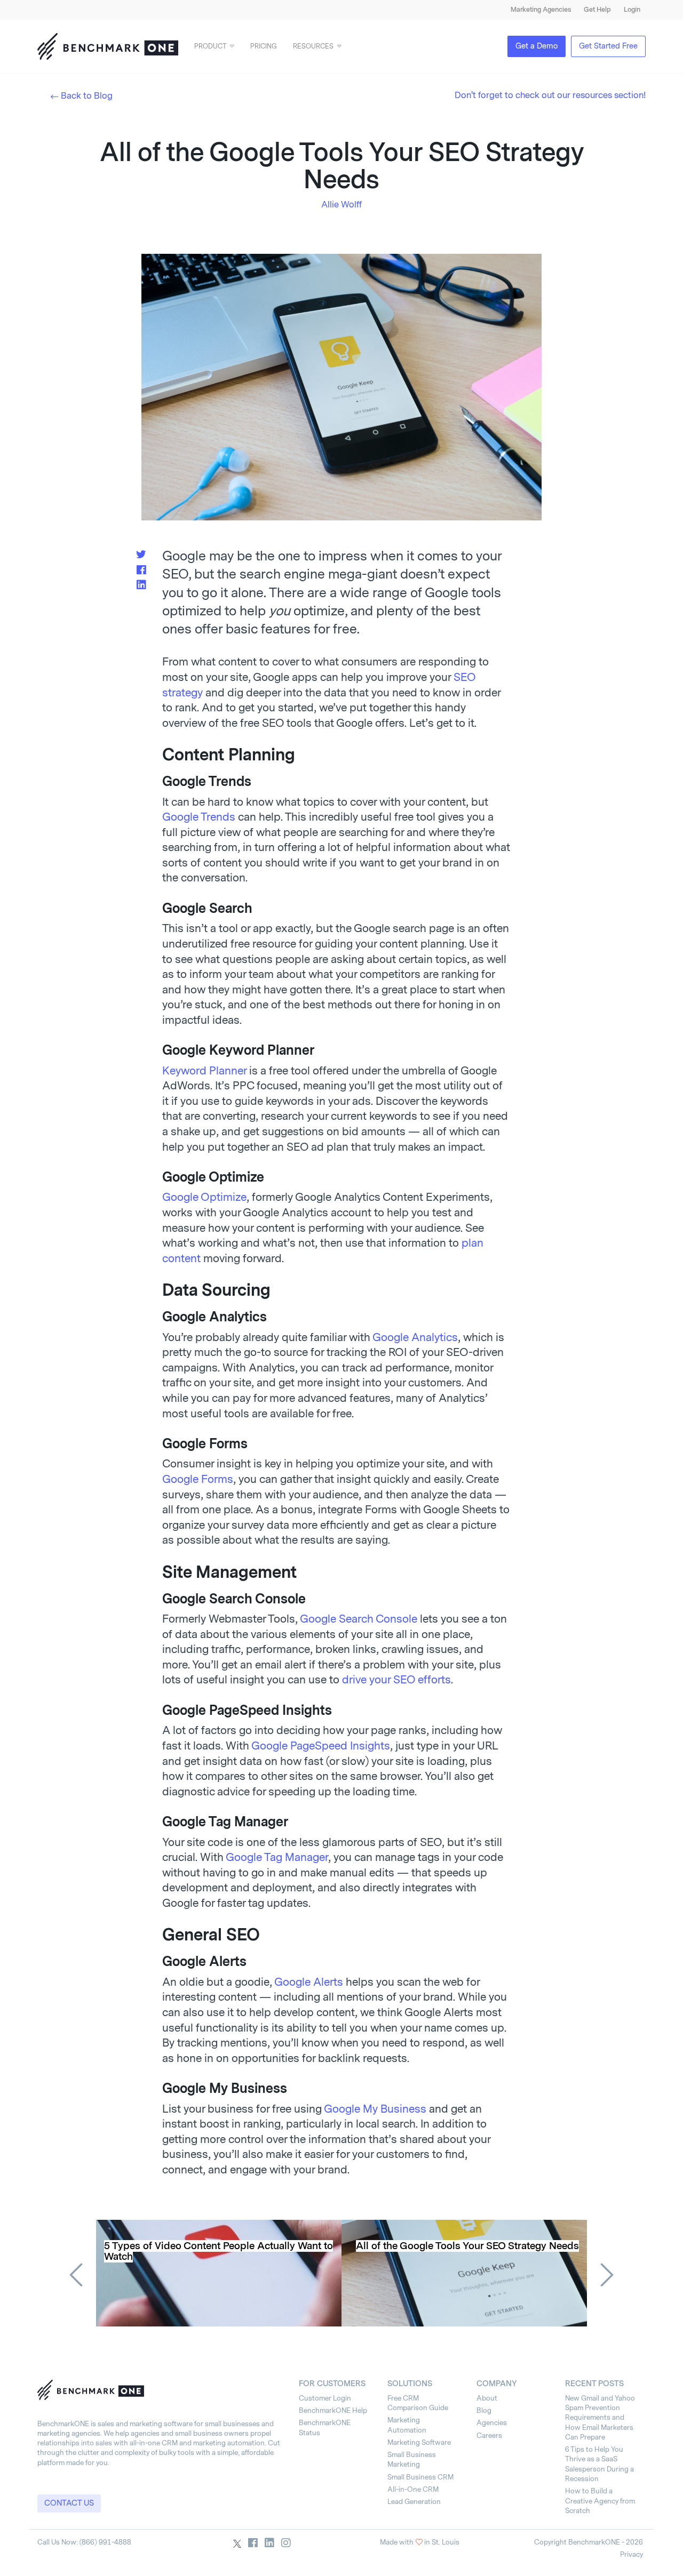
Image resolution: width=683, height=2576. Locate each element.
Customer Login (325, 2398)
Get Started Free (608, 46)
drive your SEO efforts (396, 1680)
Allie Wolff (341, 204)
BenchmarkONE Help (333, 2410)
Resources (313, 46)
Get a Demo (537, 46)
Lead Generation (414, 2502)
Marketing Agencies (541, 10)
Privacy (632, 2554)
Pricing (264, 46)
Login (632, 10)
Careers (489, 2435)
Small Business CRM (420, 2477)
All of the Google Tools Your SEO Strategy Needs (467, 2246)
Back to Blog (87, 96)
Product (210, 46)
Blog (484, 2410)
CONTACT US (69, 2503)
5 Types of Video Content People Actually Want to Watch (219, 2251)
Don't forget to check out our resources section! (550, 95)
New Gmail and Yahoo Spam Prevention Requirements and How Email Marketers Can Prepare (600, 2418)
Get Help (597, 10)
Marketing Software (419, 2442)
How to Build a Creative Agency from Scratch (600, 2501)
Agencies (492, 2423)
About (487, 2398)
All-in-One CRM (413, 2489)
